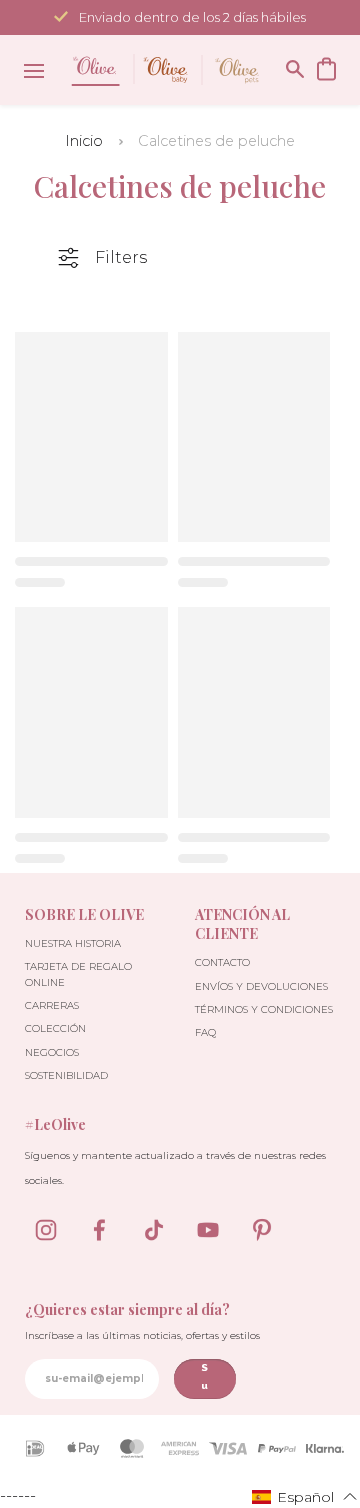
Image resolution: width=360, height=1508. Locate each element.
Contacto (222, 962)
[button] (305, 1496)
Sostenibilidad (66, 1075)
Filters (121, 257)
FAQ (205, 1032)
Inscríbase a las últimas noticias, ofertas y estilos (142, 1335)
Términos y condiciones (264, 1009)
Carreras (52, 1005)
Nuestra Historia (73, 943)
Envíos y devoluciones (261, 986)
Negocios (52, 1052)
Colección (55, 1028)
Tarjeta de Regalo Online (78, 974)
